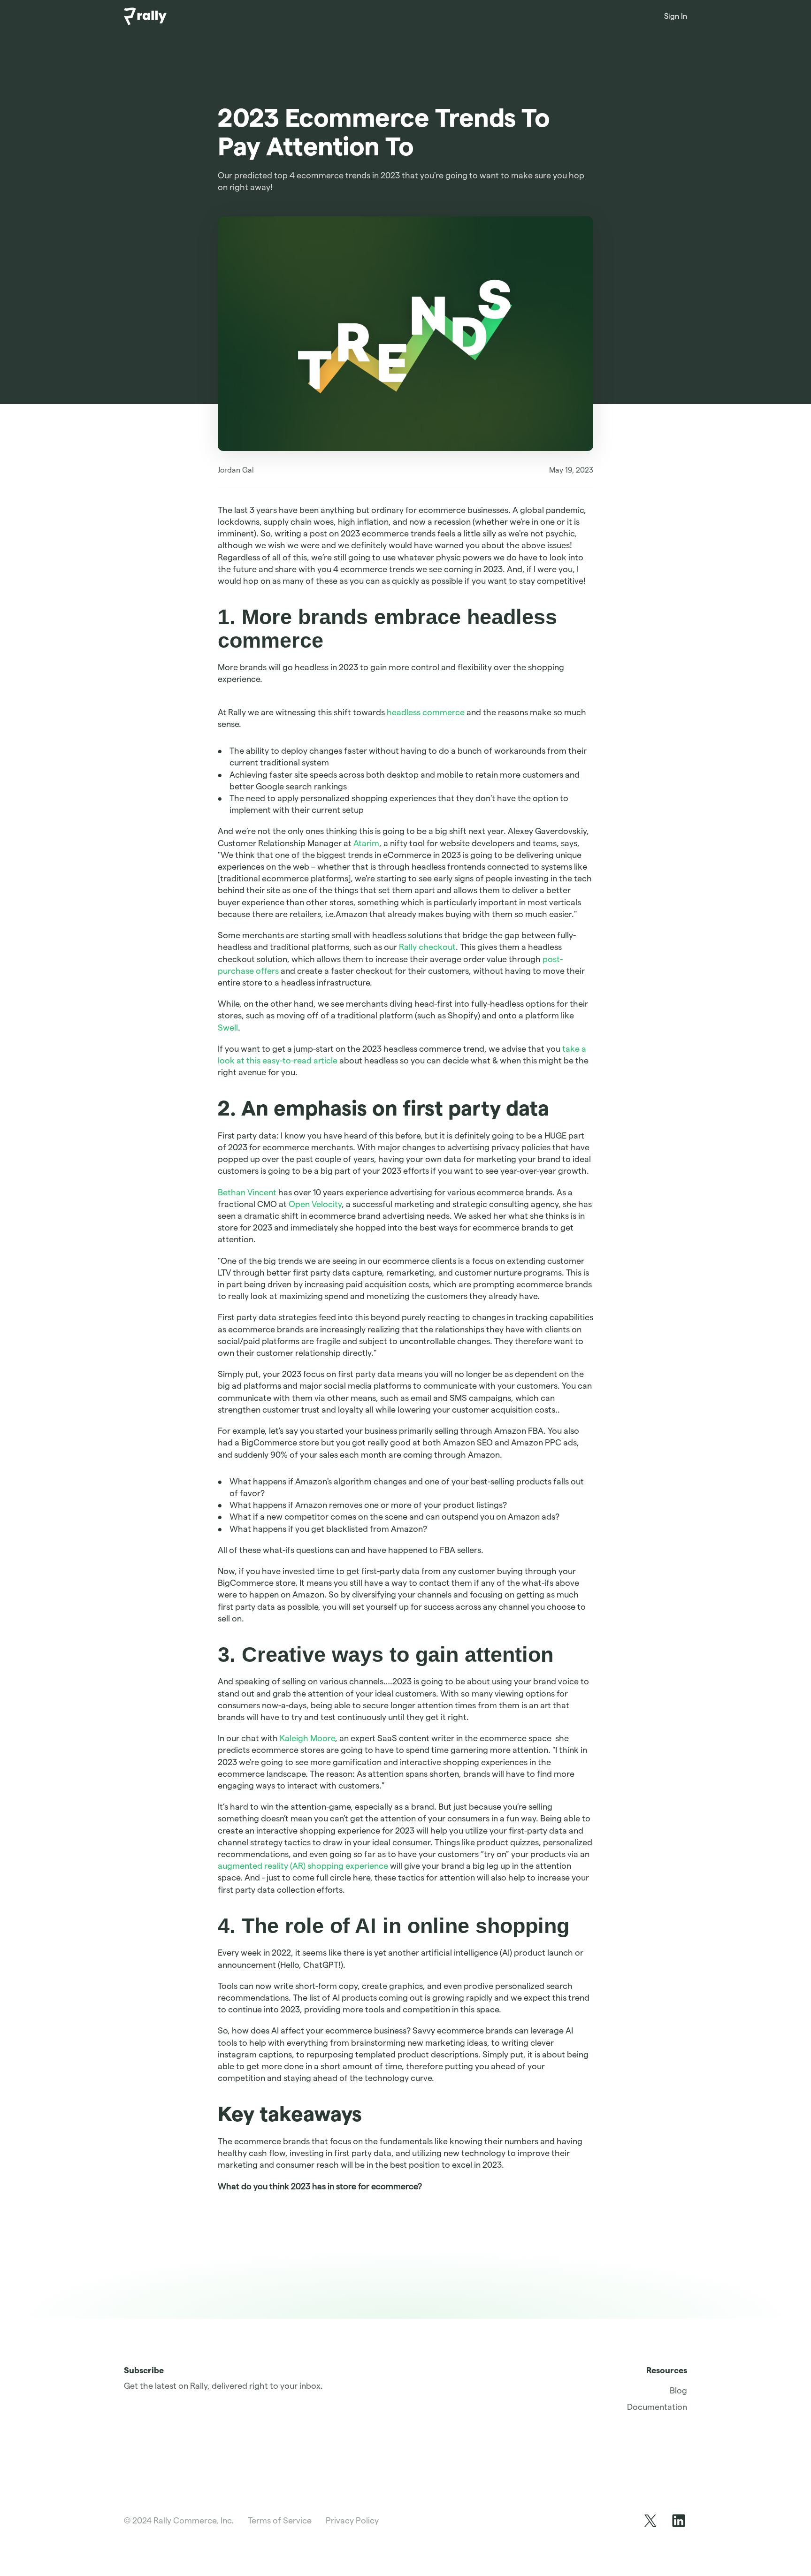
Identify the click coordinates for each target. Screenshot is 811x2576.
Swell (228, 1028)
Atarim (366, 843)
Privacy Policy (352, 2520)
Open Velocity (315, 1204)
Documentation (657, 2407)
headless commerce (426, 712)
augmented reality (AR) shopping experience (303, 1866)
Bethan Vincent (247, 1192)
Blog (678, 2390)
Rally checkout (427, 947)
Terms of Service (280, 2520)
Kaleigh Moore (307, 1738)
